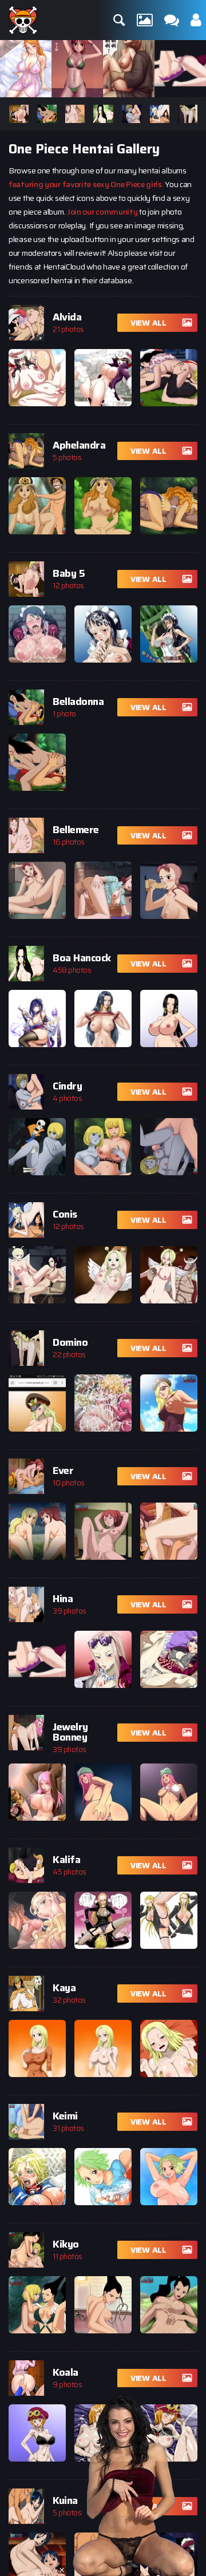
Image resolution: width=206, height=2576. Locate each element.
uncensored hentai (41, 280)
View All (148, 323)
